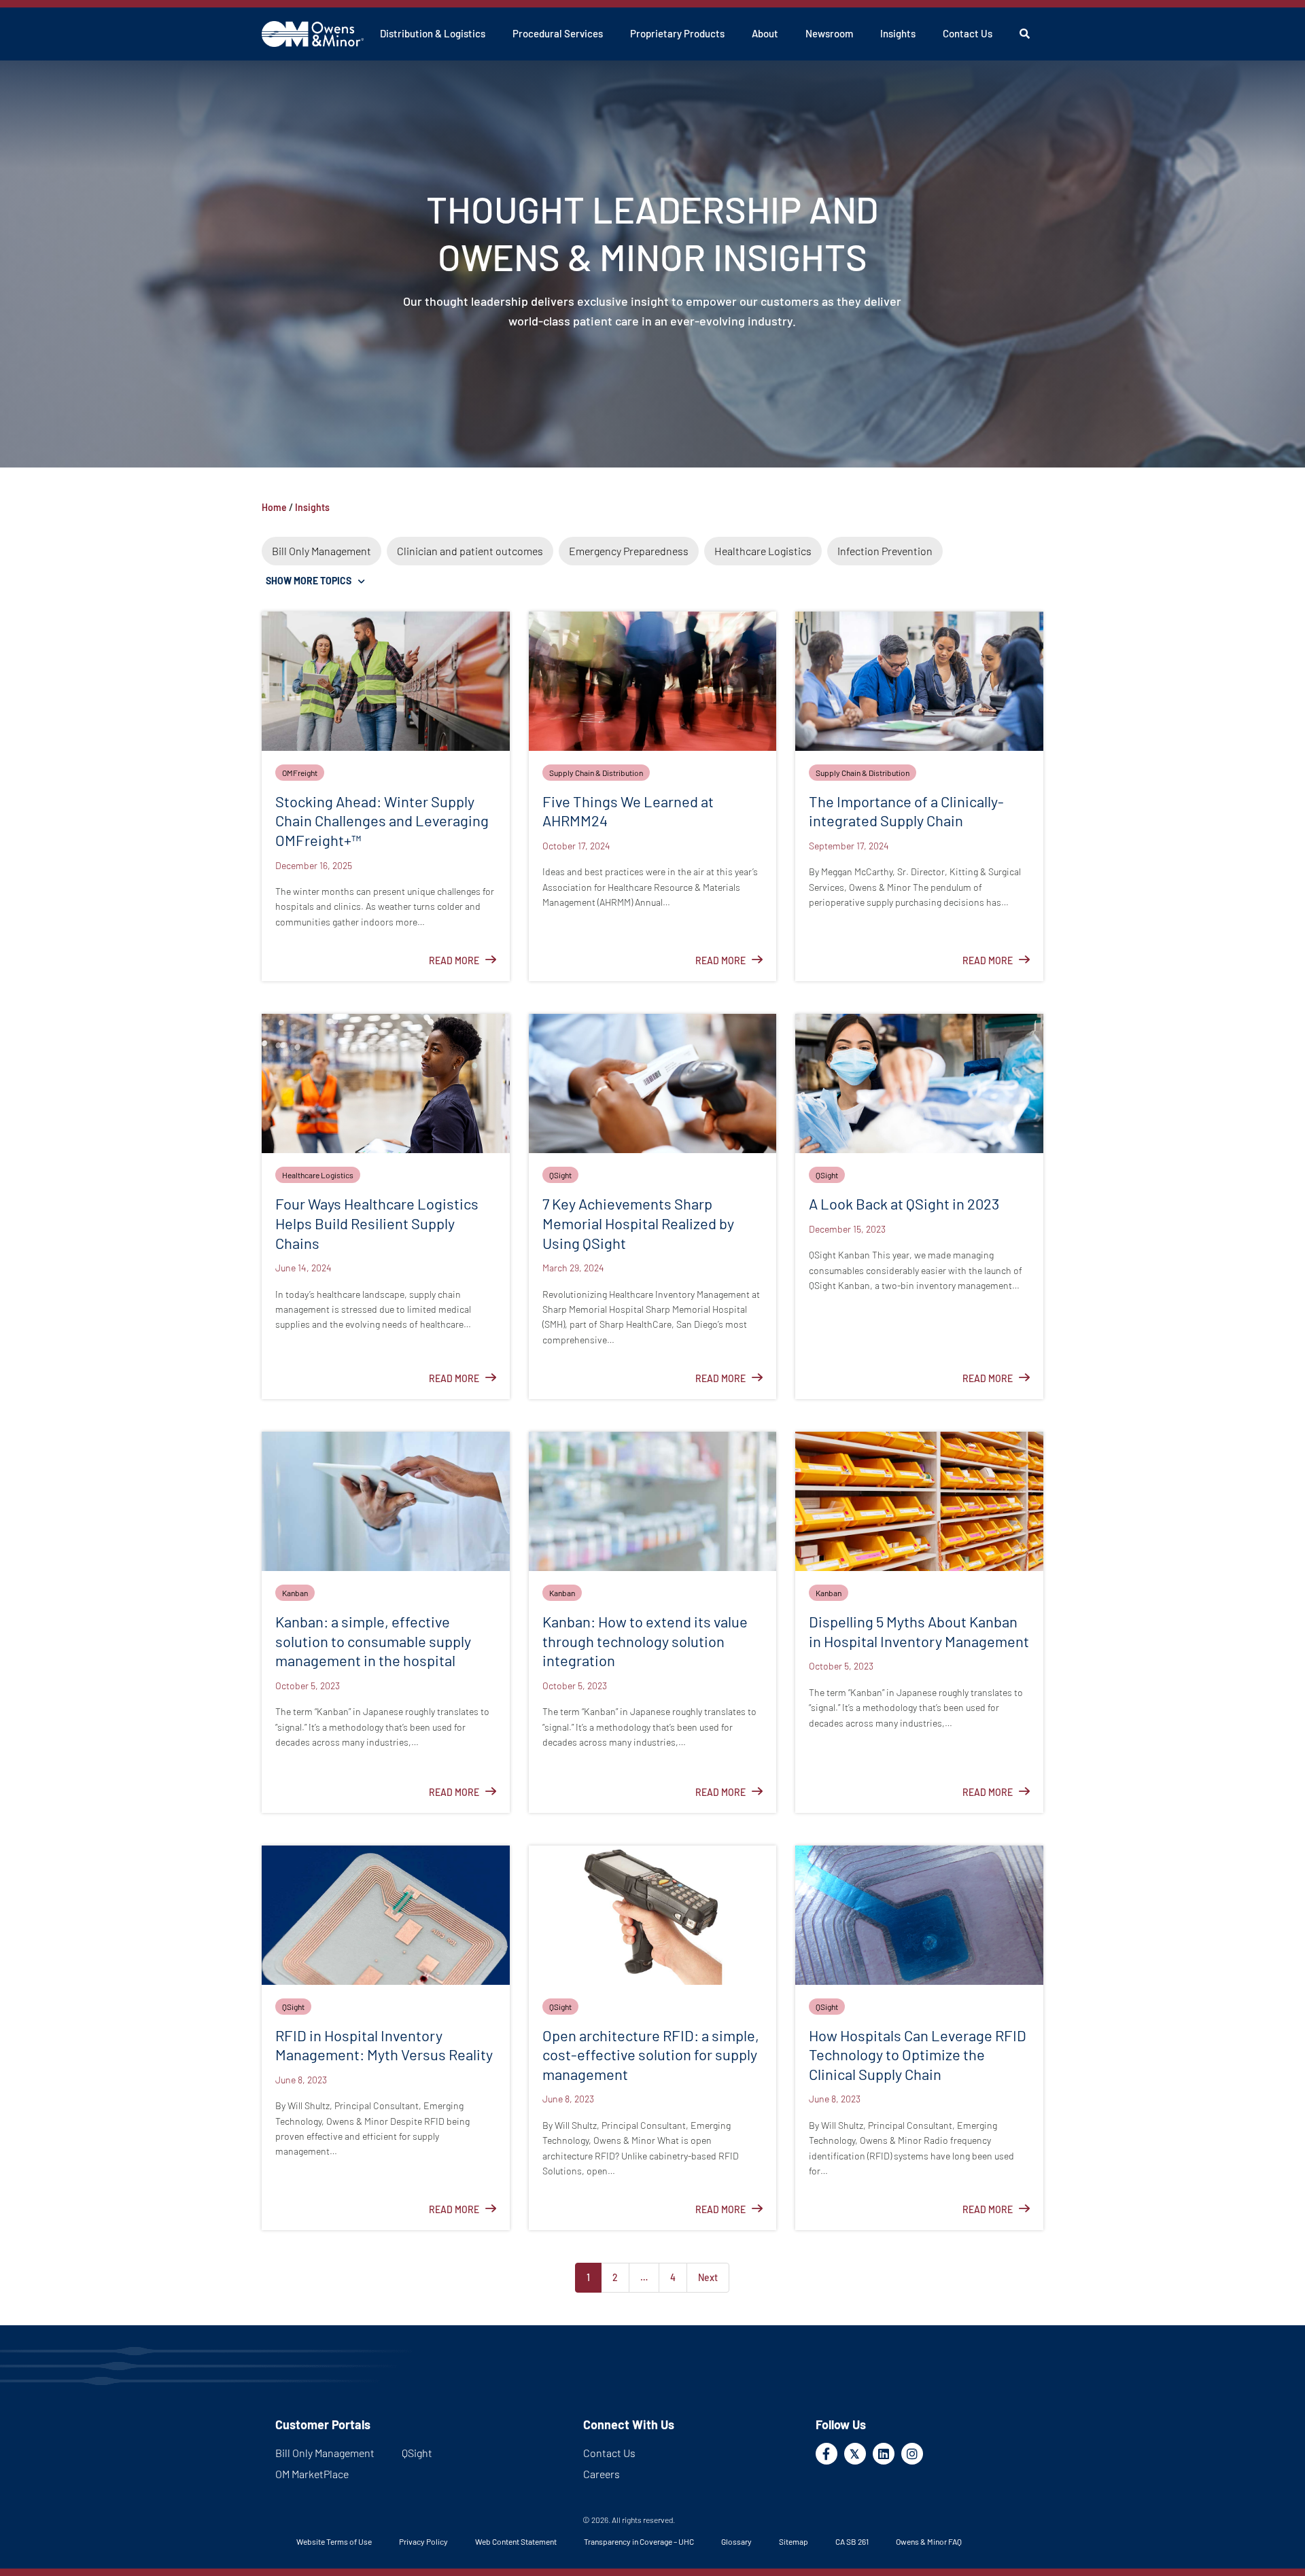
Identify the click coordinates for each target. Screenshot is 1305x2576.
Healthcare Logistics (763, 551)
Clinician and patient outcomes (470, 551)
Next (708, 2277)
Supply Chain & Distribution (596, 773)
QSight (560, 1175)
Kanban (295, 1593)
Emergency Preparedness (629, 551)
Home (274, 507)
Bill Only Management (321, 551)
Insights (312, 507)
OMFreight (300, 773)
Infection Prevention (885, 551)
